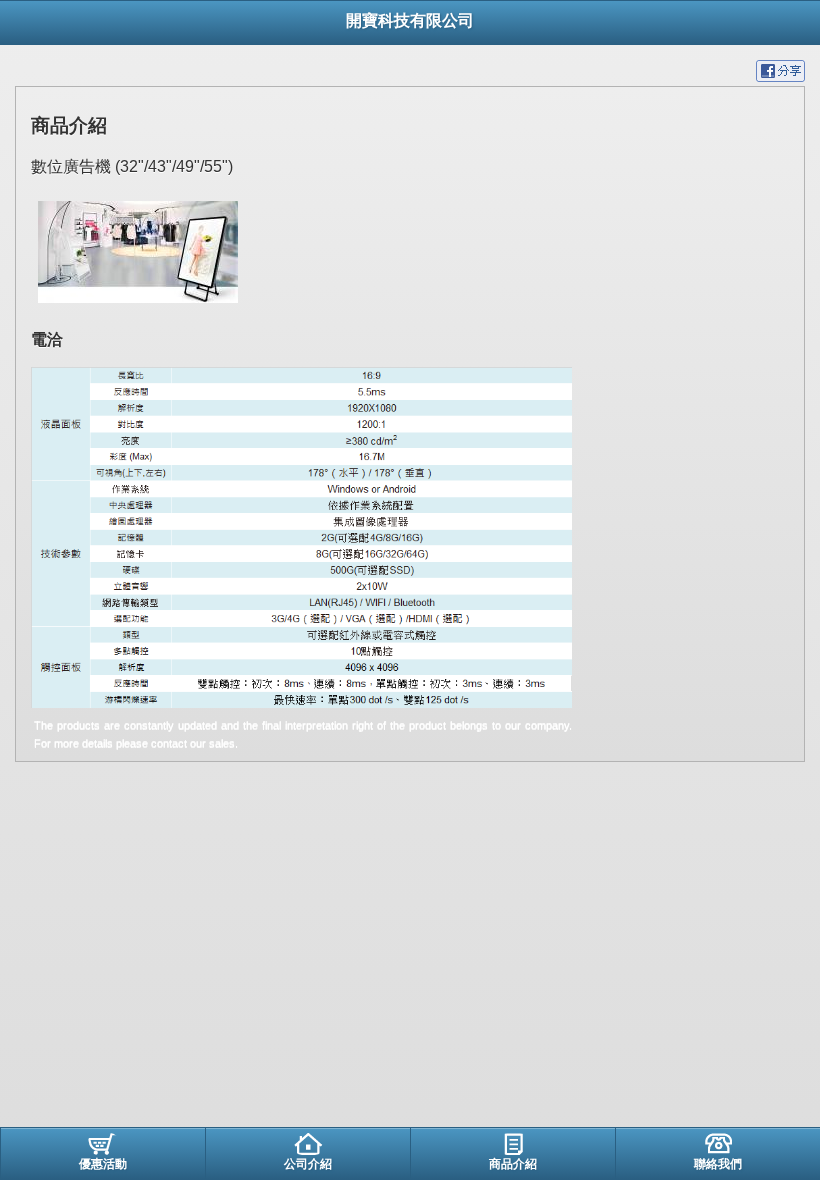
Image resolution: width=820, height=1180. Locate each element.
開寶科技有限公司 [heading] (410, 20)
